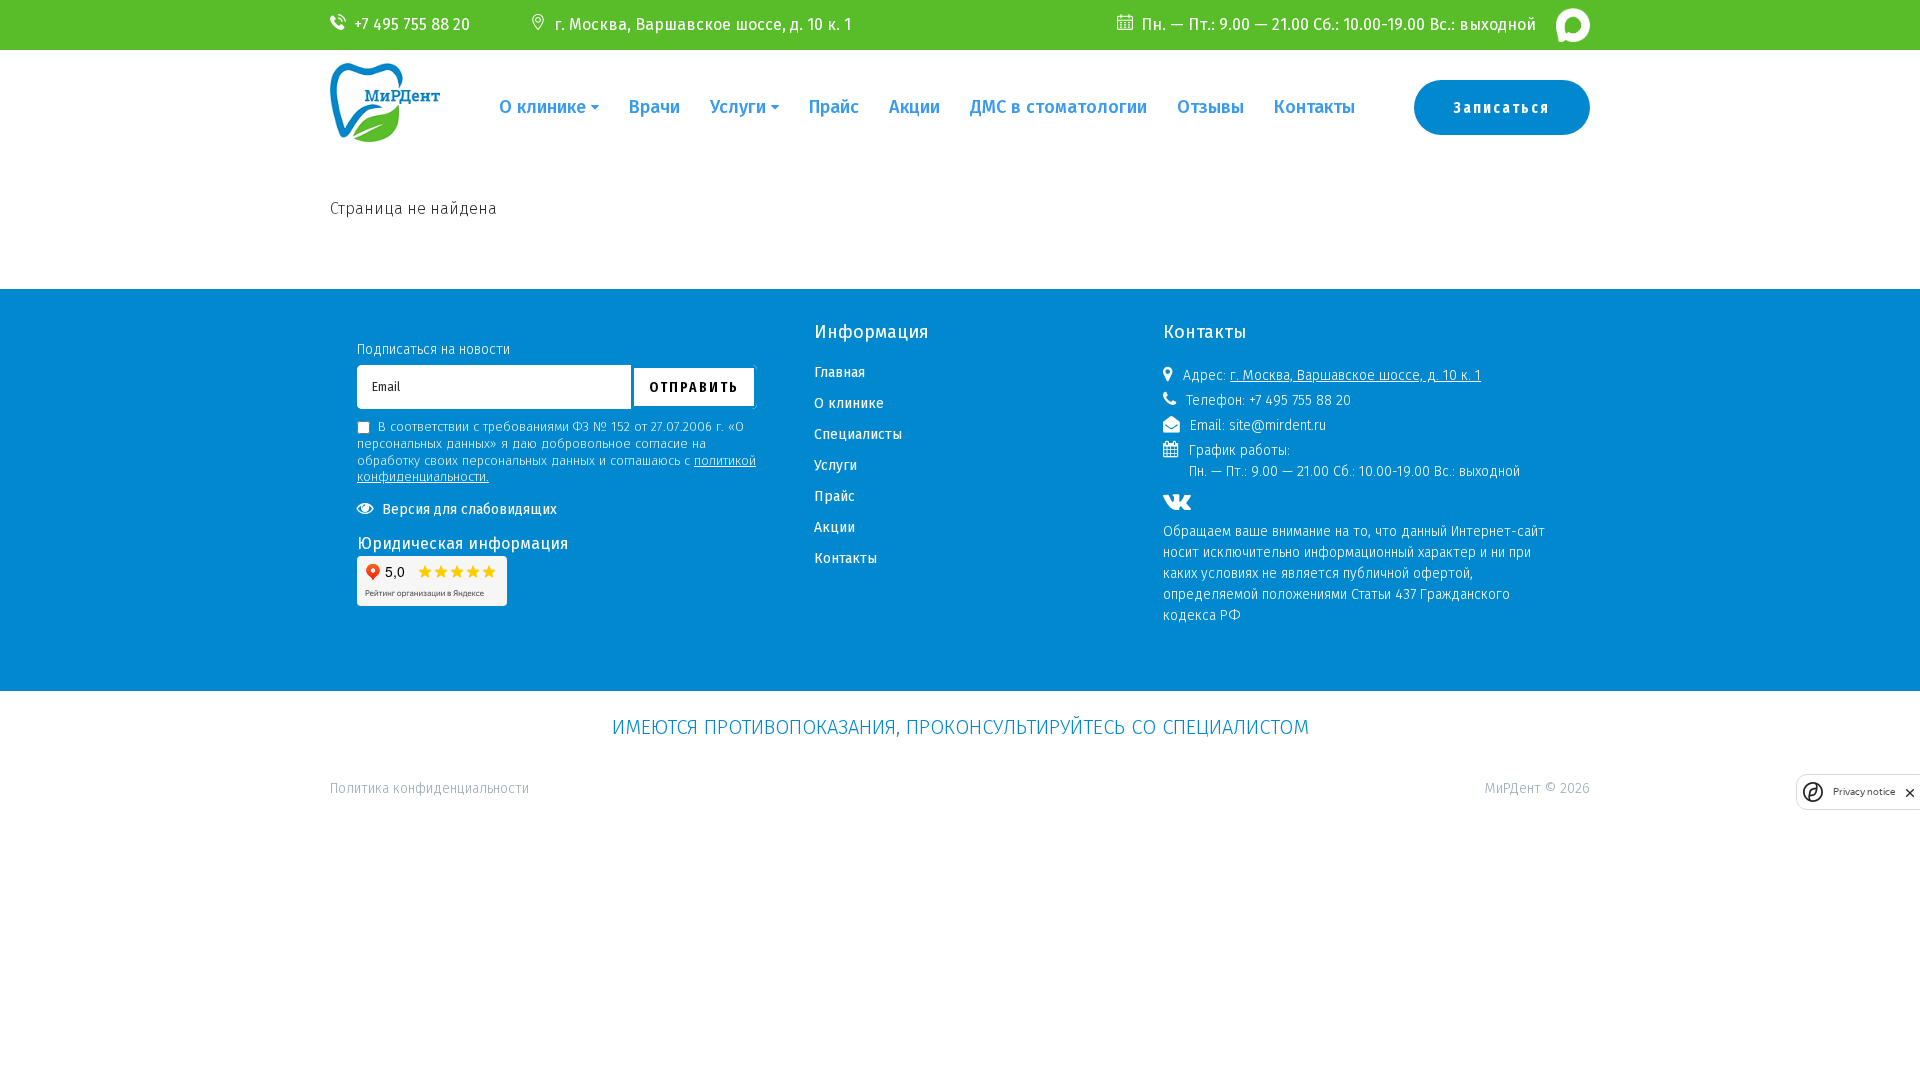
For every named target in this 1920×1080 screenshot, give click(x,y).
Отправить (694, 387)
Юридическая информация (463, 543)
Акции (914, 107)
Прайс (834, 107)
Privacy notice (1864, 791)
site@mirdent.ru (1277, 425)
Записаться (1502, 107)
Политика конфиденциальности (429, 701)
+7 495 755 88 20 (412, 24)
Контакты (1314, 107)
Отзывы (1210, 107)
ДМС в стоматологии (1058, 107)
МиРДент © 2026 (1537, 788)
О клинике (542, 107)
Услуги (738, 107)
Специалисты (858, 434)
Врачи (654, 107)
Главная (839, 372)
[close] (1910, 792)
